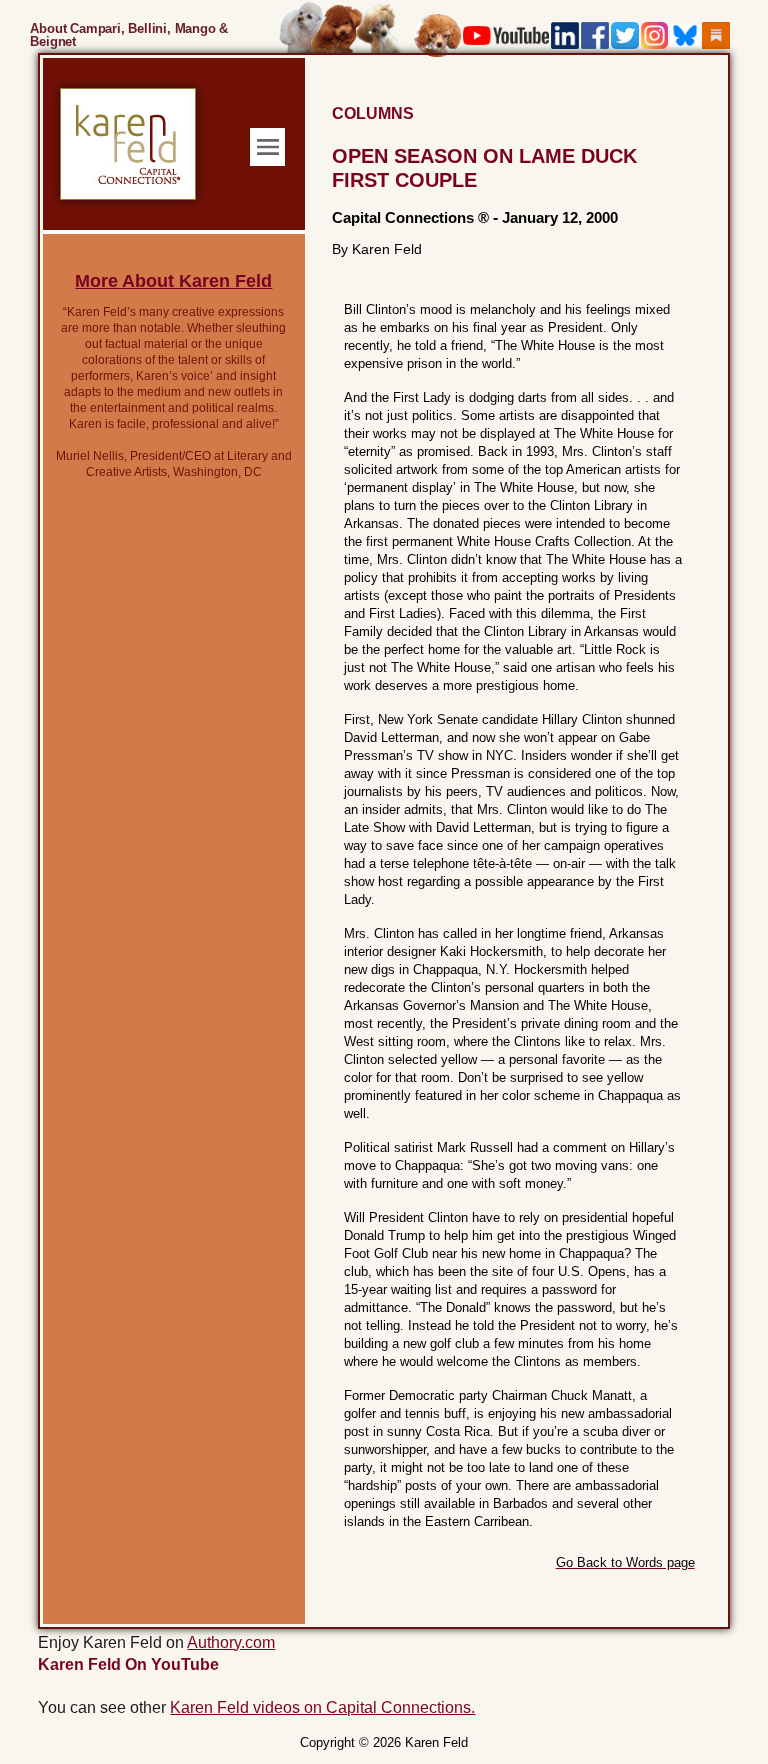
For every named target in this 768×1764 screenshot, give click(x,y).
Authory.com (231, 1642)
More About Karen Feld (173, 281)
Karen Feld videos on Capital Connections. (322, 1707)
